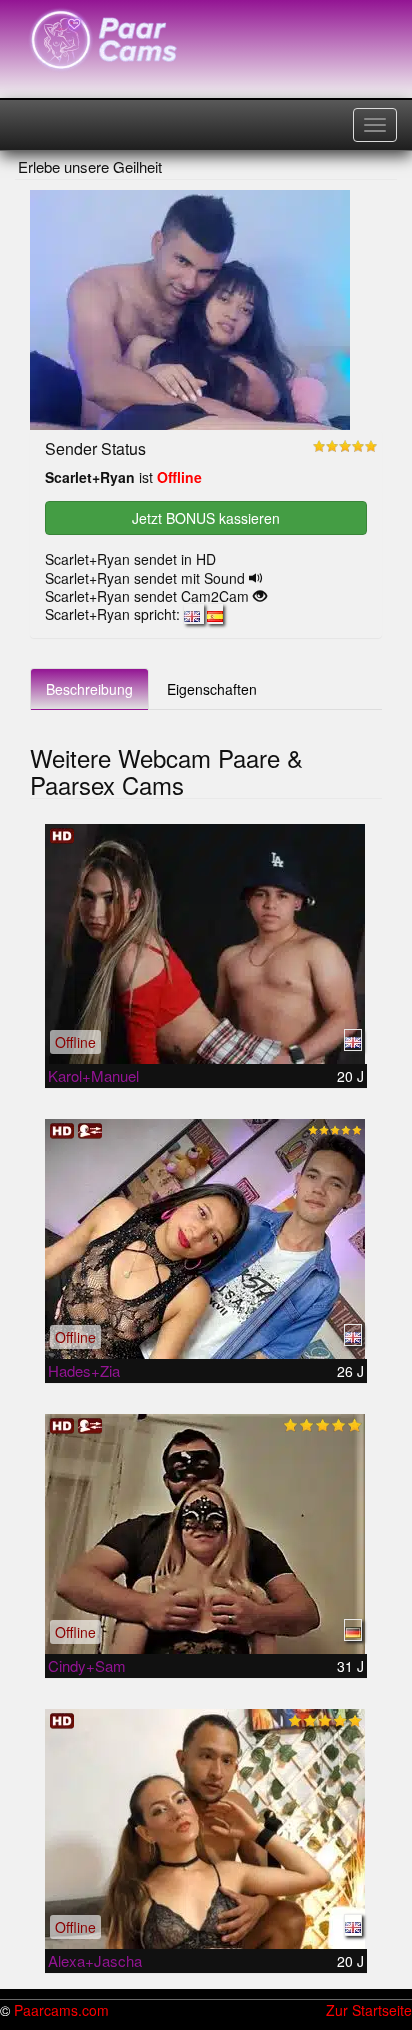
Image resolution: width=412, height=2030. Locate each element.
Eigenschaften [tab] (212, 689)
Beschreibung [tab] (89, 689)
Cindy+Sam (87, 1665)
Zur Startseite (369, 2010)
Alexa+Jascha (95, 1960)
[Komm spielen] (206, 1829)
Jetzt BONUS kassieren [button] (206, 518)
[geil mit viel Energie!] (206, 1239)
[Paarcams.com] (104, 40)
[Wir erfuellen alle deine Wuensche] (206, 1534)
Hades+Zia (84, 1370)
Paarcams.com (61, 2010)
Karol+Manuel (93, 1075)
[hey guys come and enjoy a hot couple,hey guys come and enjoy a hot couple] (206, 944)
